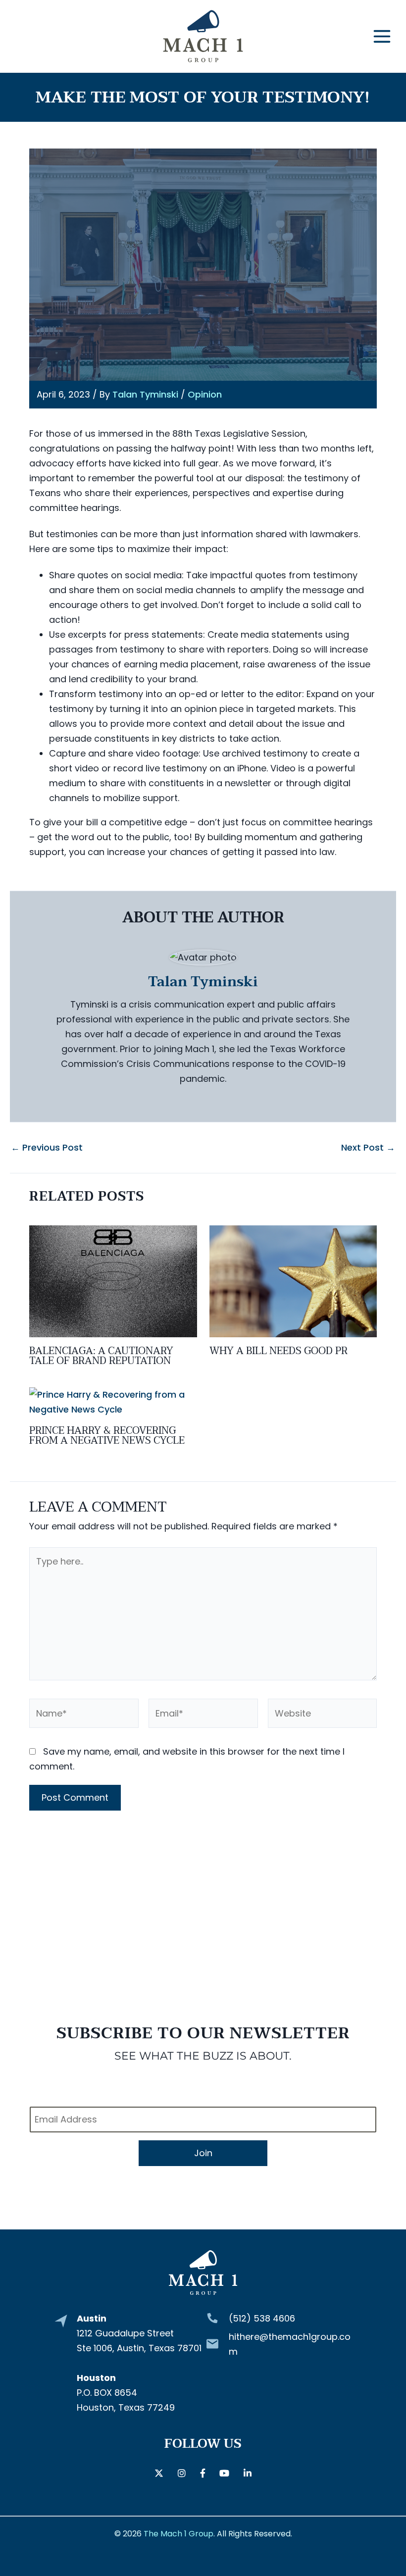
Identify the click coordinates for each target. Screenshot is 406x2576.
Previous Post (47, 1148)
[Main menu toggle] (382, 36)
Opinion (205, 394)
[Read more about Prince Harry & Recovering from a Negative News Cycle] (113, 1401)
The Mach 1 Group (178, 2534)
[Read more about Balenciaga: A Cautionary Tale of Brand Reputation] (113, 1281)
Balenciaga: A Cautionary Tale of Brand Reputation (101, 1356)
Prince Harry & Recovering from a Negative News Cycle (107, 1436)
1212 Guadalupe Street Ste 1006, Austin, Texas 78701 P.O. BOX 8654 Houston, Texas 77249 (139, 2363)
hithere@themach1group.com (290, 2344)
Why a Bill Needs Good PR (279, 1351)
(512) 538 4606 (262, 2318)
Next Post (368, 1148)
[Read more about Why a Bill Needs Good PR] (293, 1281)
